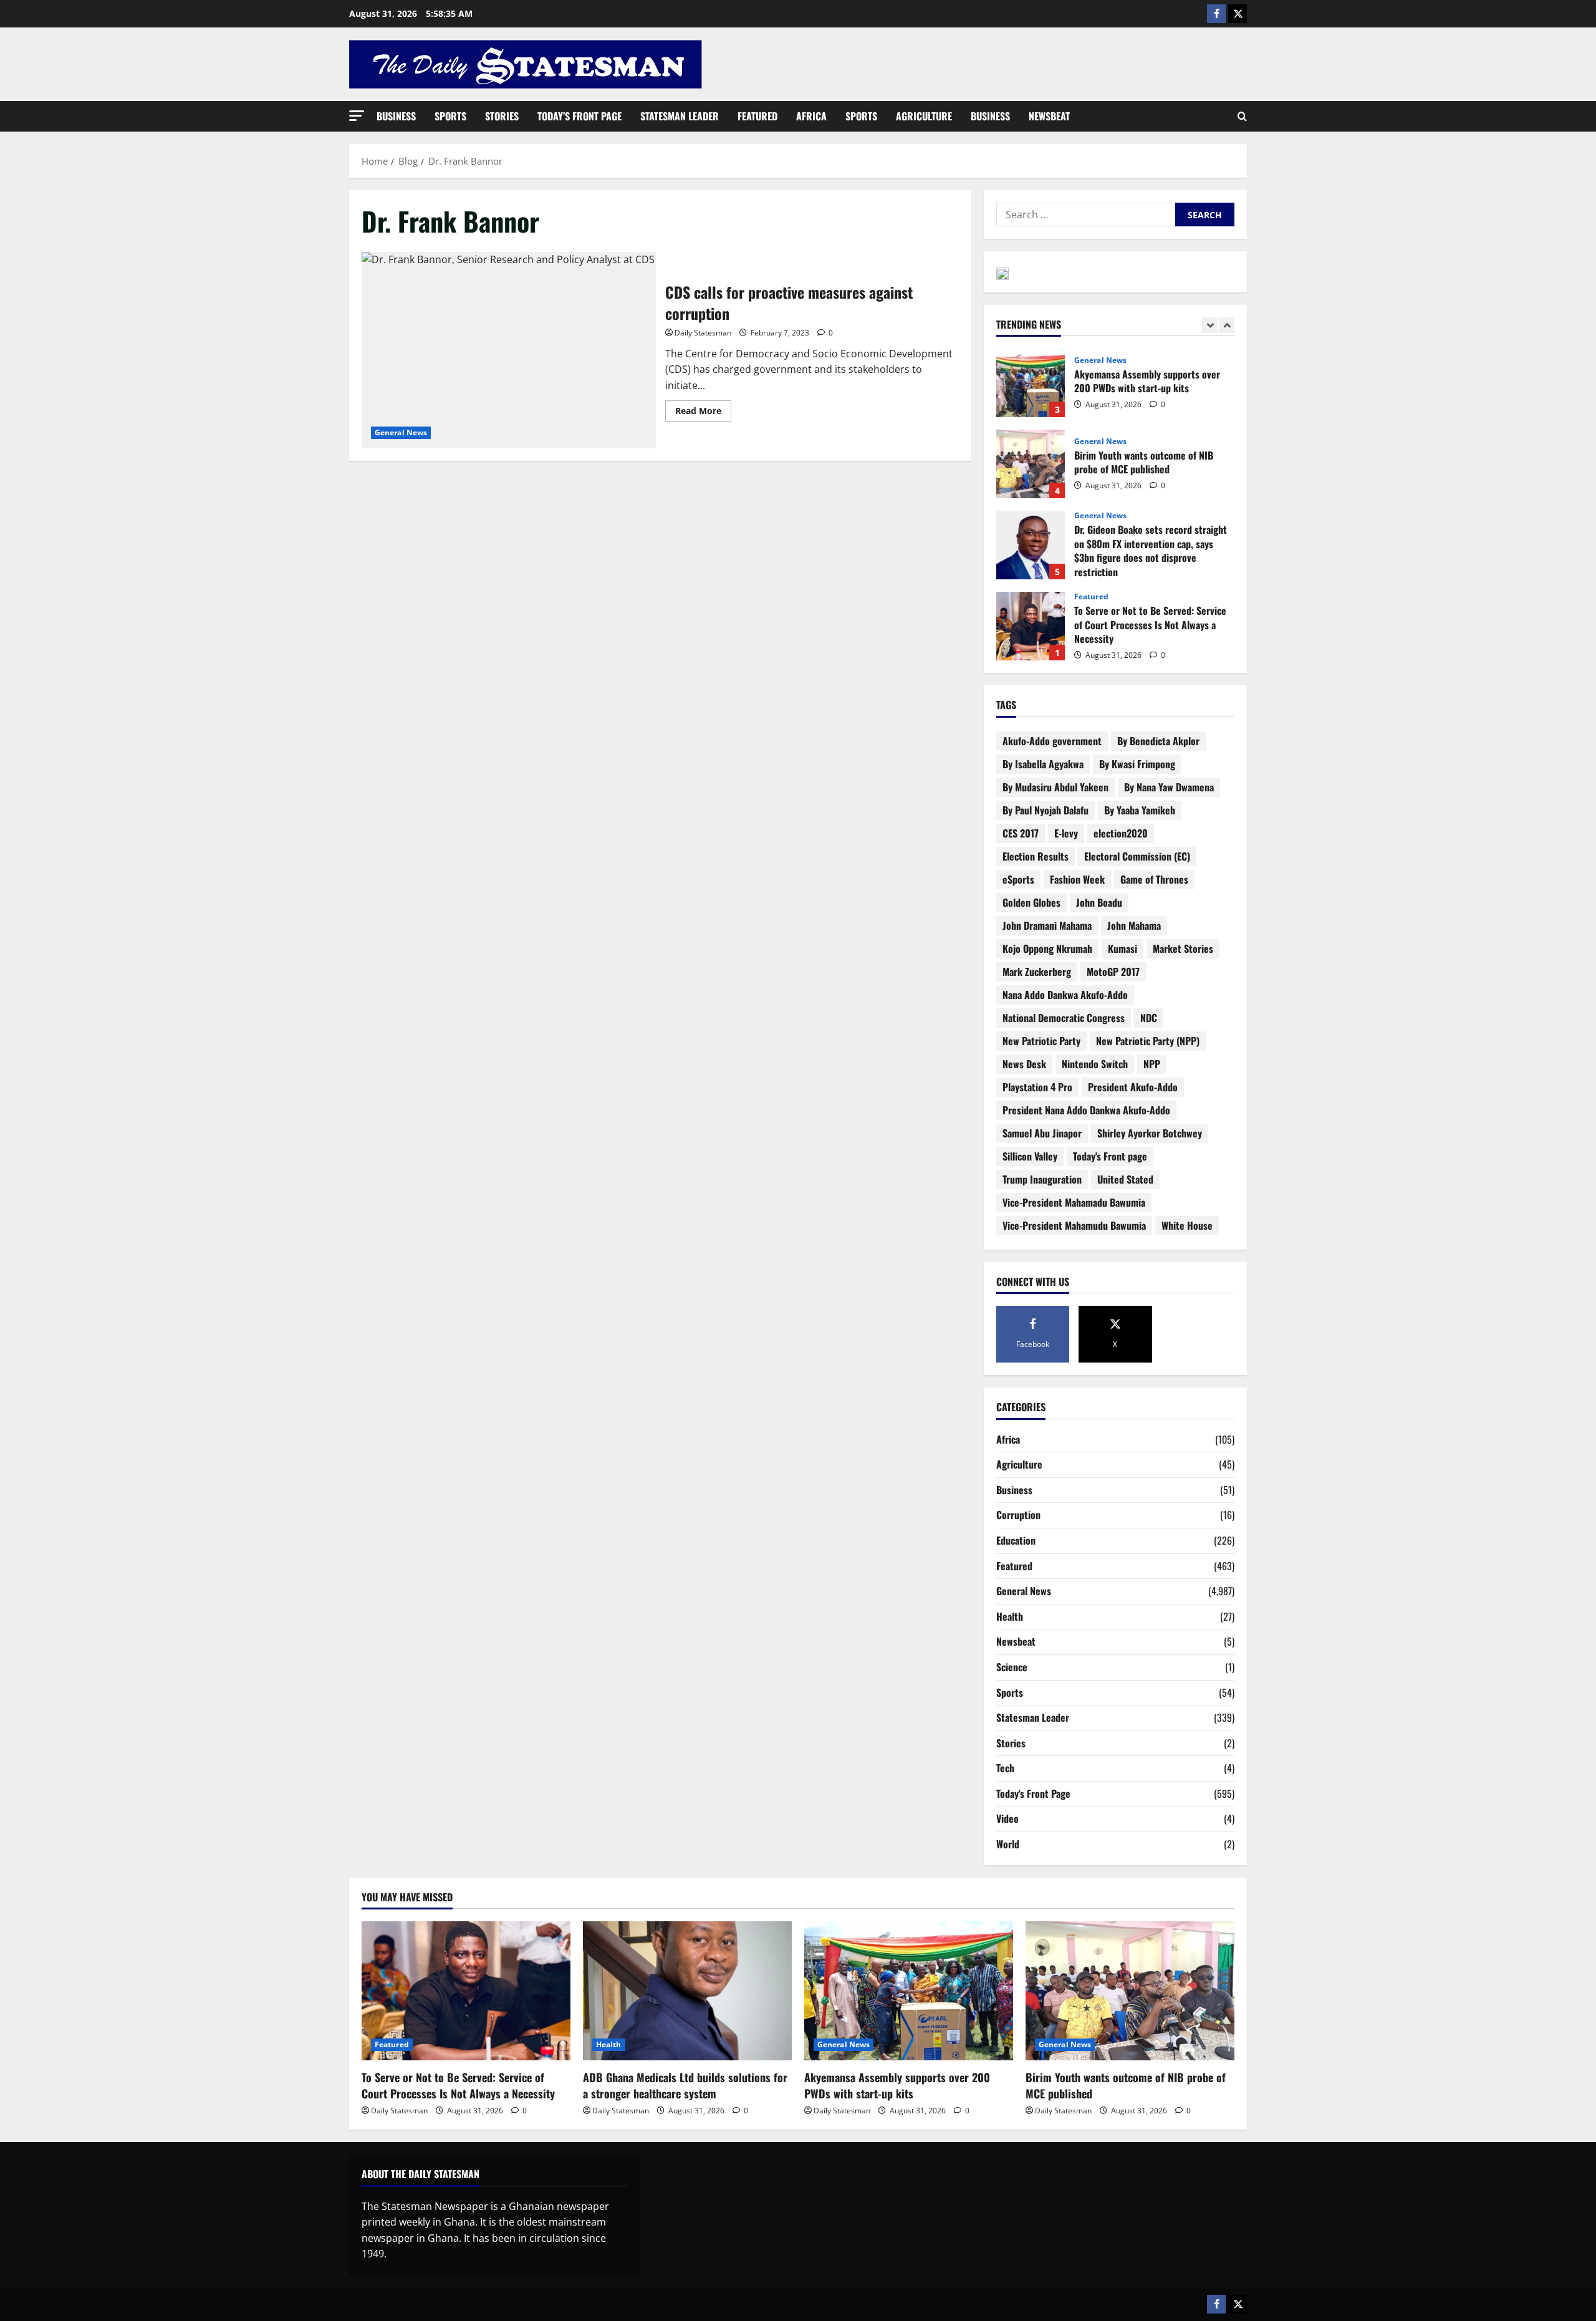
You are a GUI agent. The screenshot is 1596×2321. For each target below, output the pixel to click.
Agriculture (924, 116)
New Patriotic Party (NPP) (1148, 1041)
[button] (357, 116)
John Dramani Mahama (1047, 925)
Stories (502, 116)
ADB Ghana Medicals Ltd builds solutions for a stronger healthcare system (685, 2085)
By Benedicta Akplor (1158, 741)
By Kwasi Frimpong (1137, 764)
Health (1010, 1616)
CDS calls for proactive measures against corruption (509, 350)
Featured (757, 116)
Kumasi (1122, 948)
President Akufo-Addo (1133, 1087)
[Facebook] (1216, 14)
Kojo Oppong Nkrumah (1047, 948)
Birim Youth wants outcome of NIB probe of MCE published (1031, 464)
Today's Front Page (1033, 1793)
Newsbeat (1049, 116)
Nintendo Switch (1095, 1064)
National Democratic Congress (1064, 1018)
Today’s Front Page (579, 116)
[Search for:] (1086, 215)
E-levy (1066, 833)
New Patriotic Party (1041, 1041)
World (1008, 1844)
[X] (1238, 14)
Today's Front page (1110, 1156)
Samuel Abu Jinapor (1042, 1133)
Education (1016, 1540)
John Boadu (1099, 902)
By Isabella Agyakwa (1043, 764)
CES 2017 (1021, 833)
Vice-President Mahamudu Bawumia (1074, 1225)
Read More (703, 408)
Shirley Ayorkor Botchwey (1150, 1133)
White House (1187, 1225)
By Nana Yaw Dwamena (1169, 787)
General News (401, 432)
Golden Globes (1031, 902)
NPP (1152, 1064)
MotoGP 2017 (1113, 972)
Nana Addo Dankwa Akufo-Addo (1065, 995)
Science (1012, 1667)
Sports (450, 116)
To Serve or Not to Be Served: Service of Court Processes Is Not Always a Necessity (1031, 626)
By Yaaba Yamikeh (1140, 810)
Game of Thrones (1154, 879)
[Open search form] (1242, 117)
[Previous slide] (1210, 325)
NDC (1149, 1018)
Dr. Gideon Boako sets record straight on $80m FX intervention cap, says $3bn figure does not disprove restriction (1031, 545)
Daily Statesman (703, 333)
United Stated (1125, 1179)
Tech (1005, 1768)
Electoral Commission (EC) (1137, 856)
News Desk (1024, 1064)
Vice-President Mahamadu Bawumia (1074, 1202)
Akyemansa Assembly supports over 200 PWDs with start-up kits (1031, 383)
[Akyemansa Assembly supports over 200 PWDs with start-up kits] (909, 1991)
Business (396, 116)
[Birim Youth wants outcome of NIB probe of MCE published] (1130, 1991)
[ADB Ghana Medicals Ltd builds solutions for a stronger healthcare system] (687, 1991)
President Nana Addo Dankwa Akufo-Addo (1086, 1110)
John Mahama (1134, 925)
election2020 (1121, 833)
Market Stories (1183, 948)
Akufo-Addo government (1052, 741)
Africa (811, 116)
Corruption (1018, 1515)
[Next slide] (1227, 325)
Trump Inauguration (1042, 1179)
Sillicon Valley (1030, 1156)
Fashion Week (1077, 879)
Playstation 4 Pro (1037, 1087)
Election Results (1036, 856)
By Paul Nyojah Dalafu (1046, 810)
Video (1007, 1818)
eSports (1018, 879)
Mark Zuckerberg (1037, 972)
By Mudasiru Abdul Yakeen (1055, 787)
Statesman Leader (680, 116)
